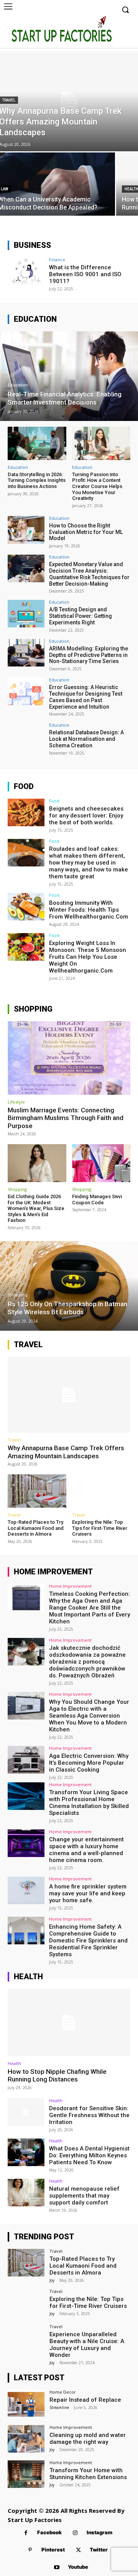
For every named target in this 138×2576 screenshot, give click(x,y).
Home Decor (63, 2392)
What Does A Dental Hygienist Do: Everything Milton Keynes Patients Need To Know (89, 2155)
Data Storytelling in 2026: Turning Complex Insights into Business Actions (37, 480)
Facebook (49, 2532)
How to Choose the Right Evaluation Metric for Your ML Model (86, 532)
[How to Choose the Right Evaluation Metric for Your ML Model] (26, 530)
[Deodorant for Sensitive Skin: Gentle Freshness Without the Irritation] (26, 2112)
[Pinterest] (30, 2550)
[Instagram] (75, 2533)
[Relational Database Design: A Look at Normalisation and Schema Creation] (26, 737)
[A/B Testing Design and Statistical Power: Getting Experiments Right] (26, 614)
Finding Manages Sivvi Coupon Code (97, 1200)
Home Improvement (70, 1586)
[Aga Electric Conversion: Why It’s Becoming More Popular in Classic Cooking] (26, 1760)
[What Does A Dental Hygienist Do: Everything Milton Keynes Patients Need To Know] (26, 2152)
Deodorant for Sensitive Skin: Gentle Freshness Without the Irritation (89, 2115)
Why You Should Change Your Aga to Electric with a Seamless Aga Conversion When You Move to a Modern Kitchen (89, 1716)
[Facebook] (26, 2533)
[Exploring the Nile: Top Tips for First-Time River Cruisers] (101, 1491)
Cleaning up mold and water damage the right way (88, 2438)
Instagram (99, 2532)
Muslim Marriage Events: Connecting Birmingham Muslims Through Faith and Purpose (66, 1118)
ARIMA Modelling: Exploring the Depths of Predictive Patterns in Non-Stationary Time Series (89, 655)
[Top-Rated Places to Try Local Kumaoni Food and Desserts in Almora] (37, 1491)
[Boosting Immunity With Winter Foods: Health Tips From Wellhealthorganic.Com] (26, 907)
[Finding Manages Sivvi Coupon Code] (101, 1163)
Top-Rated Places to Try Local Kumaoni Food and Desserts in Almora (36, 1528)
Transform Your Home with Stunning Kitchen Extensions (88, 2474)
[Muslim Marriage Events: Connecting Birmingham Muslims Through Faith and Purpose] (69, 1058)
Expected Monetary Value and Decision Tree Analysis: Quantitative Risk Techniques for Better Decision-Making (89, 574)
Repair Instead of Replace (85, 2400)
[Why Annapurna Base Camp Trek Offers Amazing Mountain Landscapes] (69, 1395)
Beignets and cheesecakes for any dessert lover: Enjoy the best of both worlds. (86, 816)
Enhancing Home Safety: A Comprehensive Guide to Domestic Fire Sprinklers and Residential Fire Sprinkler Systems (88, 1941)
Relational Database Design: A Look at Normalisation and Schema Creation (86, 739)
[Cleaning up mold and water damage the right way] (26, 2439)
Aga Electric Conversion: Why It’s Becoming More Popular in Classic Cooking (89, 1763)
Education (18, 385)
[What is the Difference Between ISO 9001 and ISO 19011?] (26, 271)
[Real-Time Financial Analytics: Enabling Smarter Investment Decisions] (69, 376)
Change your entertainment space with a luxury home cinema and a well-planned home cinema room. (86, 1850)
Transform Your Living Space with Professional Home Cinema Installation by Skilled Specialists (89, 1803)
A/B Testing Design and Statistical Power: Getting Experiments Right (80, 616)
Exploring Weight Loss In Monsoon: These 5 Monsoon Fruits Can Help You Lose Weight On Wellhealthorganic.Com (88, 957)
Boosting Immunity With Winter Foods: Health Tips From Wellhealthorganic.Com (89, 910)
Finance (57, 260)
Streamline (59, 2407)
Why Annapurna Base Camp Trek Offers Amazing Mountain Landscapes (66, 1452)
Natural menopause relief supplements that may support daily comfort (84, 2196)
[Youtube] (57, 2567)
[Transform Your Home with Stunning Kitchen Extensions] (26, 2474)
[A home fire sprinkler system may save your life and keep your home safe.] (26, 1890)
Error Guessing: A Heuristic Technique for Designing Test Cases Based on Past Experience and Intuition (86, 697)
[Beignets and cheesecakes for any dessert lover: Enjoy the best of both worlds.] (26, 812)
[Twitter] (78, 2550)
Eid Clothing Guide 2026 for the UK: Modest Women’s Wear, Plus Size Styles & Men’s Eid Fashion (36, 1208)
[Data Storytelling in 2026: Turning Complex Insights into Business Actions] (37, 443)
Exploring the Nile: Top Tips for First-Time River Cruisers (100, 1528)
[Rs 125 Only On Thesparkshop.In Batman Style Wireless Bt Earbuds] (69, 1286)
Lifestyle (16, 1102)
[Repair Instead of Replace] (26, 2404)
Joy (52, 2280)
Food (54, 801)
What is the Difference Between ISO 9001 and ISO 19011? (85, 274)
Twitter (99, 2550)
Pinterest (53, 2550)
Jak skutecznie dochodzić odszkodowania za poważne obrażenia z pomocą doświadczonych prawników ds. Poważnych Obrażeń (87, 1662)
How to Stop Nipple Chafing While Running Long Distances (57, 2075)
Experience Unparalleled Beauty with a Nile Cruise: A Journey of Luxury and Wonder (87, 2345)
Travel (14, 1440)
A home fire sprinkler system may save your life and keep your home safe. (88, 1893)
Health (14, 2063)
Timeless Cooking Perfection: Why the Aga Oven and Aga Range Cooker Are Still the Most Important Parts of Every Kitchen (90, 1608)
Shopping (17, 1189)
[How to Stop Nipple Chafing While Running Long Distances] (69, 2022)
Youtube (78, 2567)
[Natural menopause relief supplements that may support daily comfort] (26, 2193)
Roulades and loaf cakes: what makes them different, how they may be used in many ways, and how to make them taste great (89, 863)
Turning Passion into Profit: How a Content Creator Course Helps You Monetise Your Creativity (97, 486)
